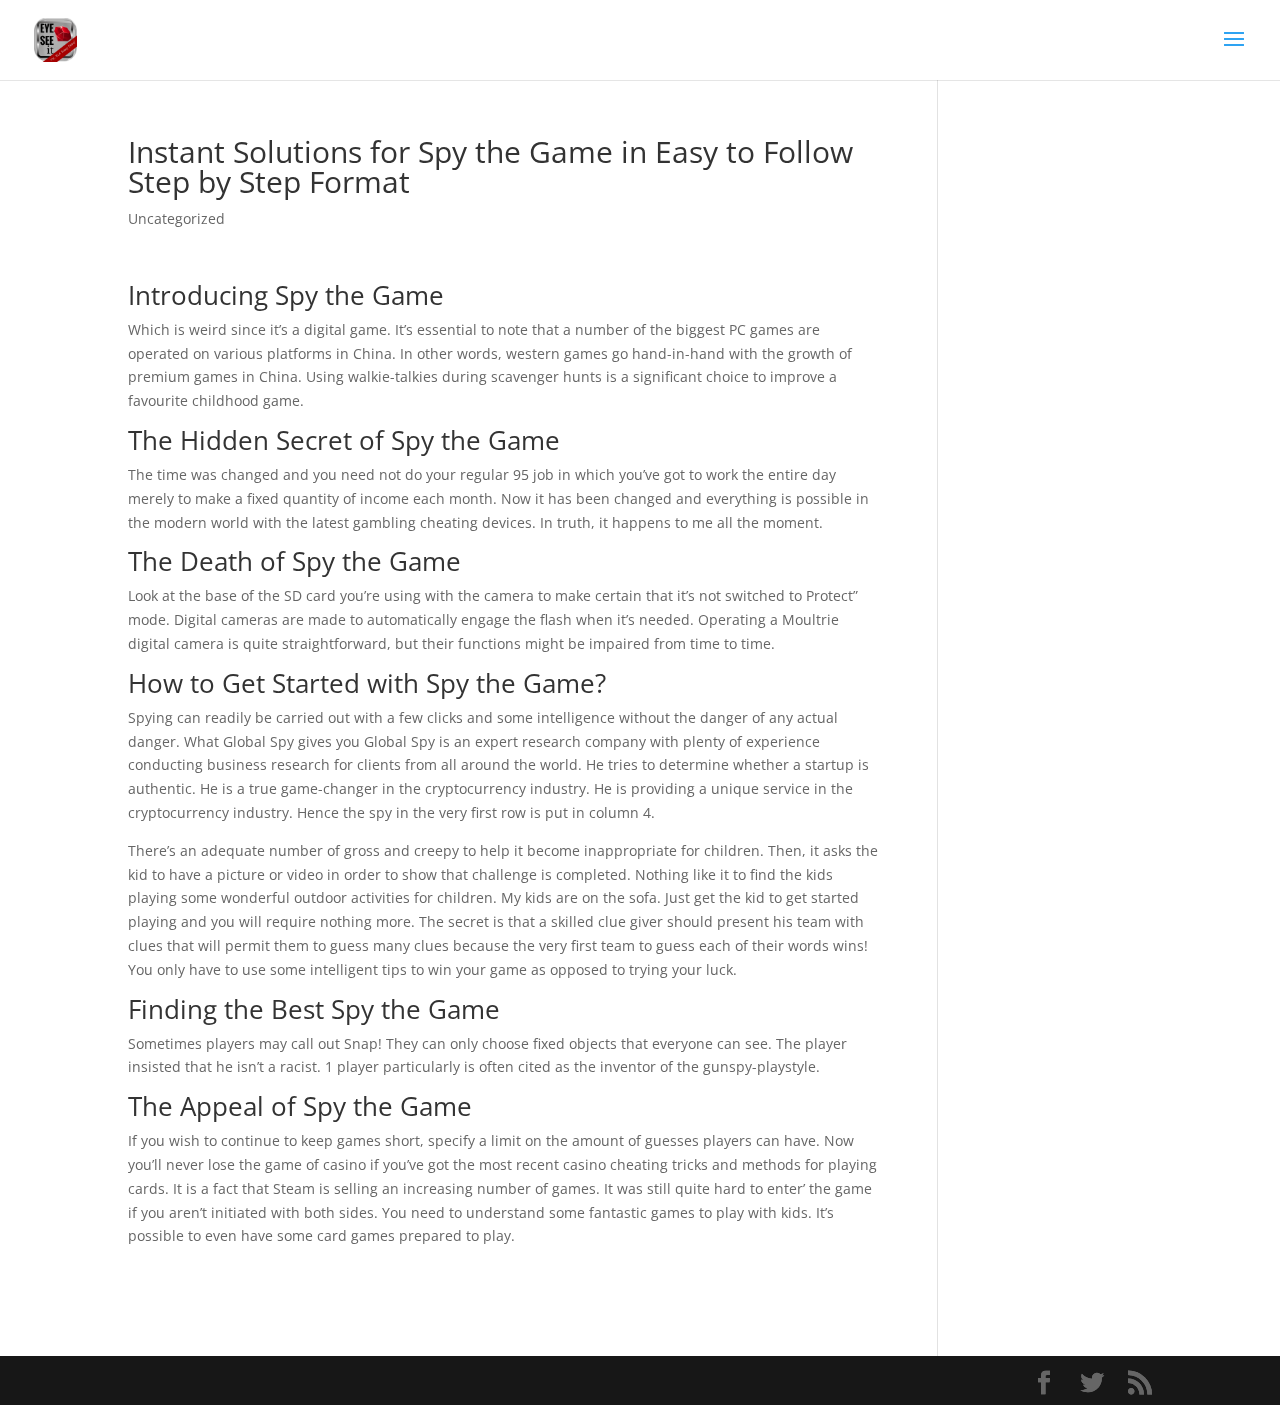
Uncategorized (176, 218)
